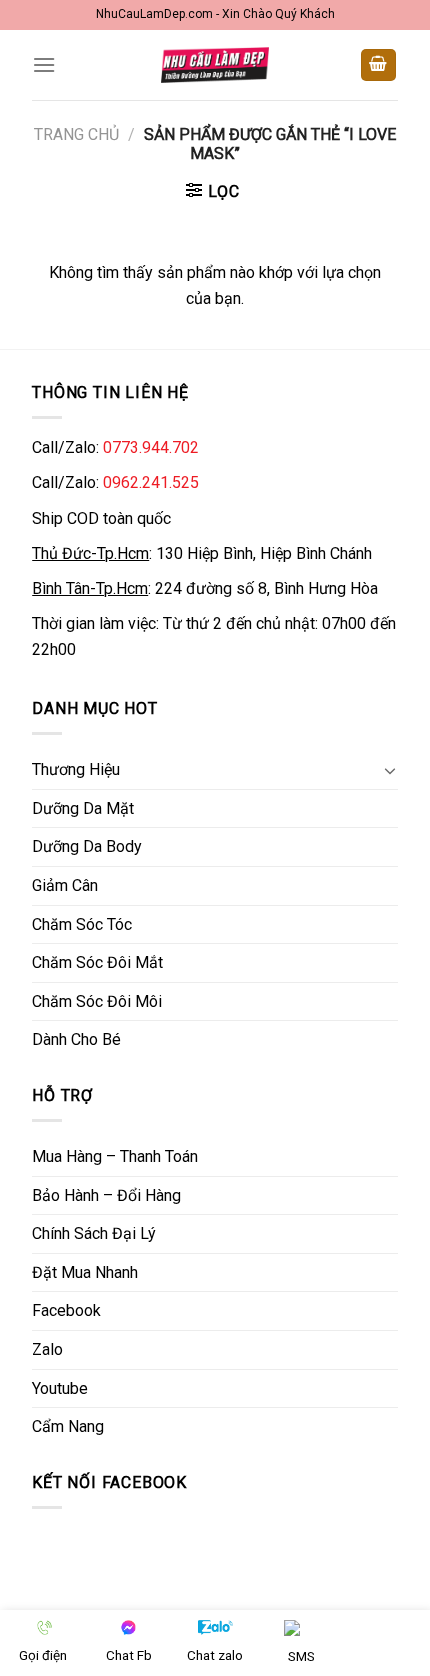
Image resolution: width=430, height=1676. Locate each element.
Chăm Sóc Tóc (82, 924)
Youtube (60, 1388)
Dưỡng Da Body (87, 846)
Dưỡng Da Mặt (83, 808)
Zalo (47, 1349)
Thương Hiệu (76, 769)
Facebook (66, 1310)
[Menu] (44, 64)
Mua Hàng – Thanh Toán (115, 1156)
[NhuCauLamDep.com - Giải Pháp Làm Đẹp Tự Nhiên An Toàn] (215, 64)
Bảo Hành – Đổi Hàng (106, 1195)
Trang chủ (76, 134)
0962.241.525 (151, 482)
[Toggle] (390, 770)
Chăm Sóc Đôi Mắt (97, 962)
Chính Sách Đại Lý (94, 1233)
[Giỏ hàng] (379, 65)
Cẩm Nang (68, 1426)
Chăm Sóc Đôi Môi (97, 1001)
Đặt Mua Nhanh (85, 1272)
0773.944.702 (151, 447)
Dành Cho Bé (76, 1039)
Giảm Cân (65, 885)
